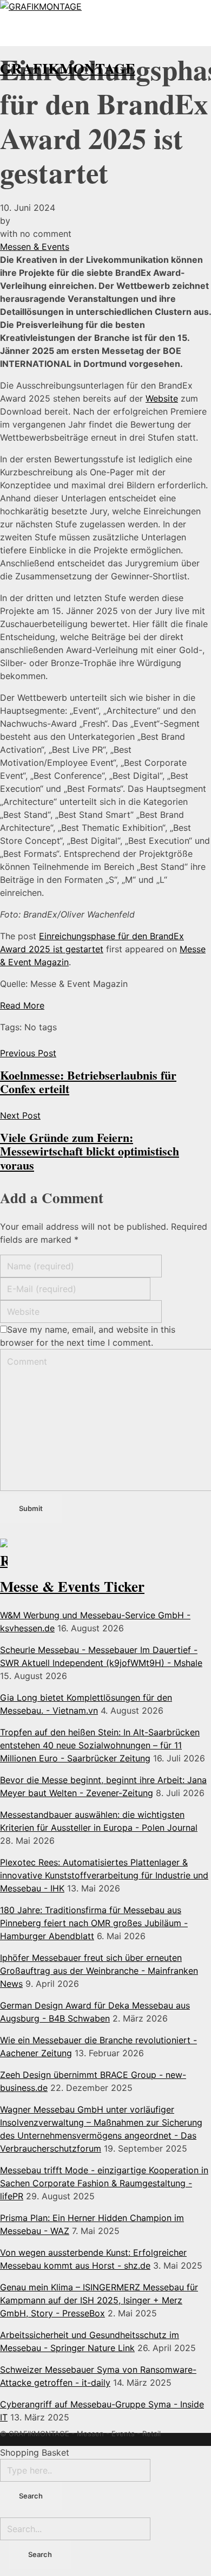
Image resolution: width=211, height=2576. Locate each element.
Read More (22, 1005)
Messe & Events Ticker (72, 1586)
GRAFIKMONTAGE (68, 68)
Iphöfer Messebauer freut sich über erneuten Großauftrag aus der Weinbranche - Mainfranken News (99, 1971)
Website (162, 398)
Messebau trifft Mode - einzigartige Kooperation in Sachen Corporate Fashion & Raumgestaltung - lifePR (104, 2183)
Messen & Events (35, 247)
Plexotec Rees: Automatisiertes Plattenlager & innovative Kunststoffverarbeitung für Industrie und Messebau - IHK (104, 1875)
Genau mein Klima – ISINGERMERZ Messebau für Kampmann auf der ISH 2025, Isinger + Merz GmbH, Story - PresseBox (99, 2300)
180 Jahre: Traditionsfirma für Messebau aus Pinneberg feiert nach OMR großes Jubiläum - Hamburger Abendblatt (94, 1923)
